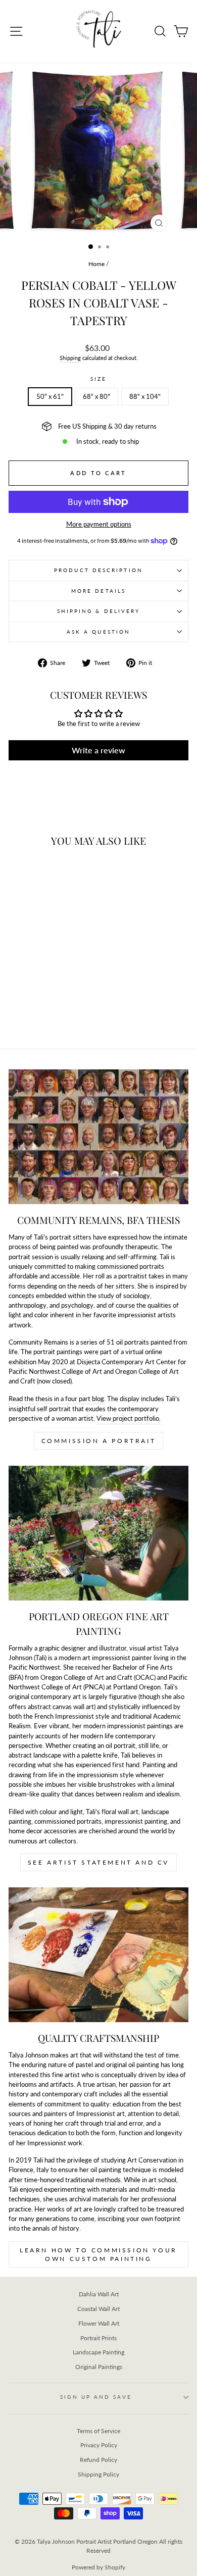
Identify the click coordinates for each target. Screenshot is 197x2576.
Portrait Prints (98, 2338)
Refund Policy (98, 2460)
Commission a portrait (99, 1441)
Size (98, 379)
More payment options (99, 524)
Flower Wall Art (99, 2323)
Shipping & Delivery (99, 611)
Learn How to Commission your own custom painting (98, 2254)
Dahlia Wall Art (99, 2294)
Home (96, 264)
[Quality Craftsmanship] (98, 1955)
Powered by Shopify (98, 2567)
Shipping (70, 358)
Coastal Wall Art (98, 2309)
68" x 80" (96, 396)
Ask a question (98, 632)
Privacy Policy (99, 2445)
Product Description (98, 570)
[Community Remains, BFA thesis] (98, 1137)
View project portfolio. (129, 1418)
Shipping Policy (98, 2474)
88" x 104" (145, 396)
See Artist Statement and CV (98, 1862)
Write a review (98, 750)
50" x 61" (50, 396)
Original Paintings (99, 2367)
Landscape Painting (98, 2352)
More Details (98, 591)
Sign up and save (96, 2397)
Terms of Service (98, 2431)
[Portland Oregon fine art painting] (98, 1533)
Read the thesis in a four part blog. (57, 1399)
